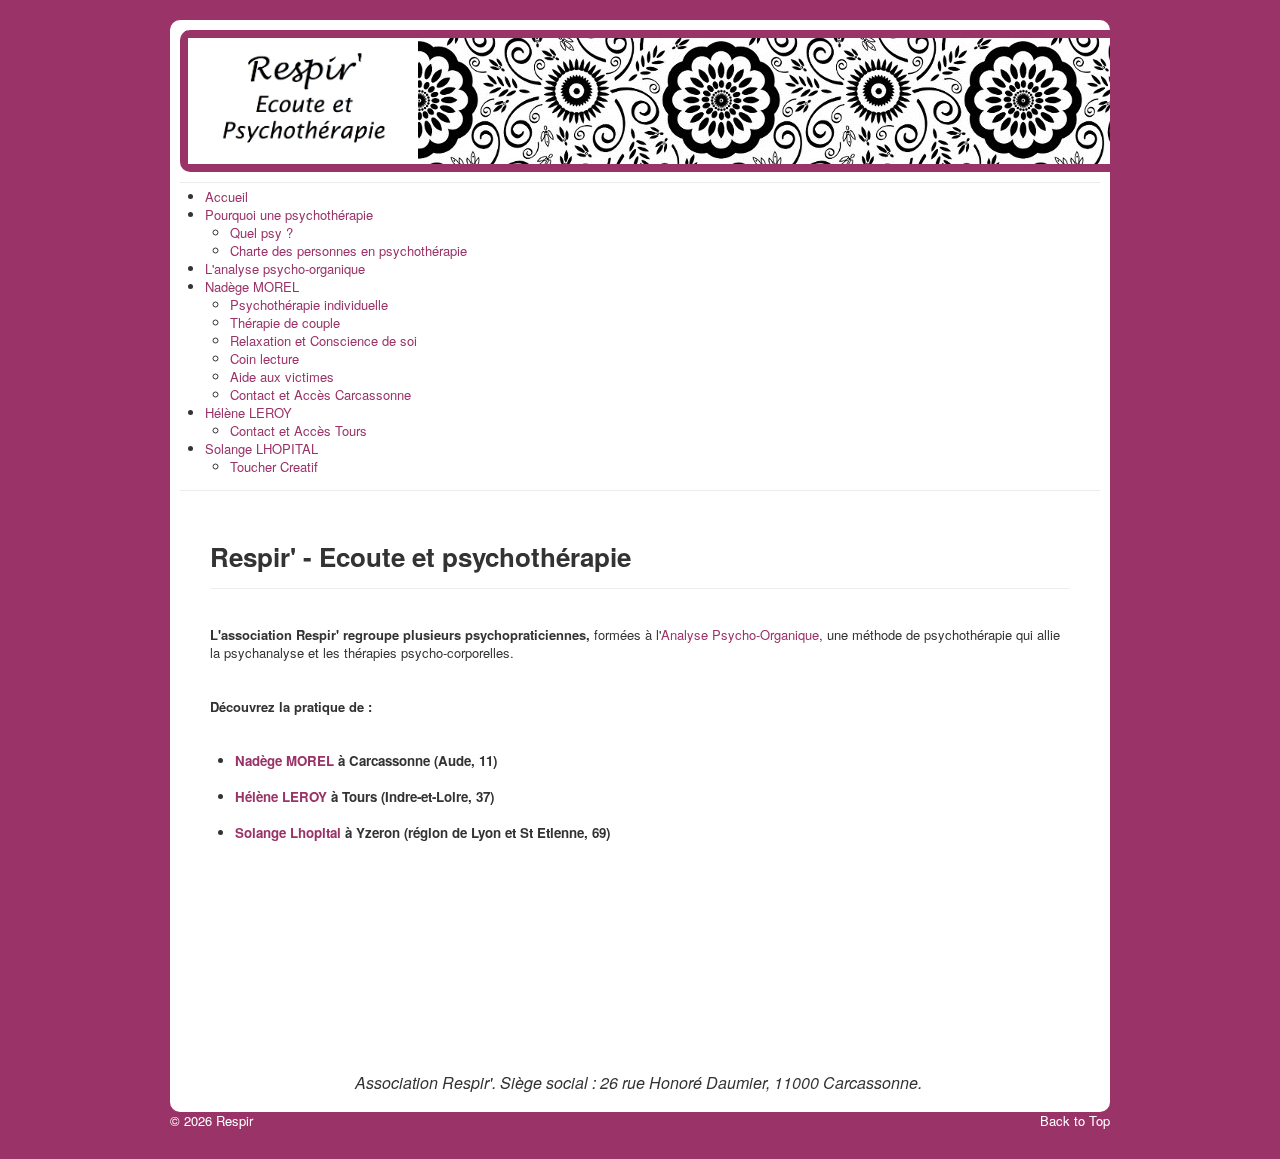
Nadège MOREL (284, 760)
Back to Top (1075, 1120)
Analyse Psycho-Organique (740, 634)
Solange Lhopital (288, 832)
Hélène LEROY (281, 796)
